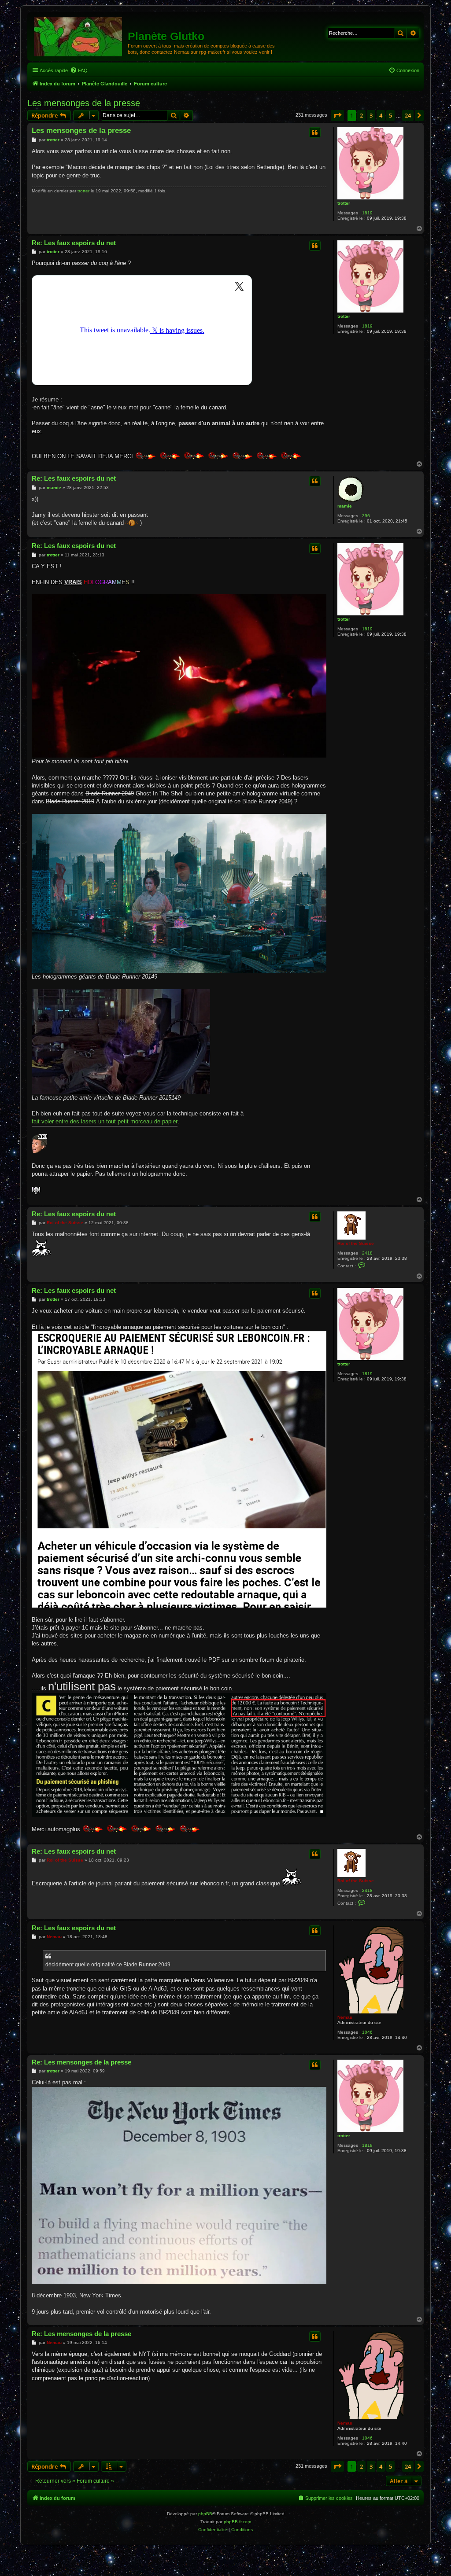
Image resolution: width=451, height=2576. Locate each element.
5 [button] (390, 115)
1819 (367, 213)
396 (366, 516)
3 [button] (371, 115)
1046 (367, 2032)
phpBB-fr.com (237, 2522)
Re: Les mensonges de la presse (81, 2062)
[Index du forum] (79, 36)
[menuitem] (79, 70)
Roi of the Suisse (356, 1243)
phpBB (205, 2514)
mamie (345, 506)
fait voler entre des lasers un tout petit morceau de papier (105, 1121)
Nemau (345, 2017)
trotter (344, 203)
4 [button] (381, 115)
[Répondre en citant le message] (315, 132)
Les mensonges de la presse (84, 103)
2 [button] (361, 115)
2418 (367, 1253)
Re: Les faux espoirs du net (74, 243)
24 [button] (408, 115)
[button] (337, 115)
